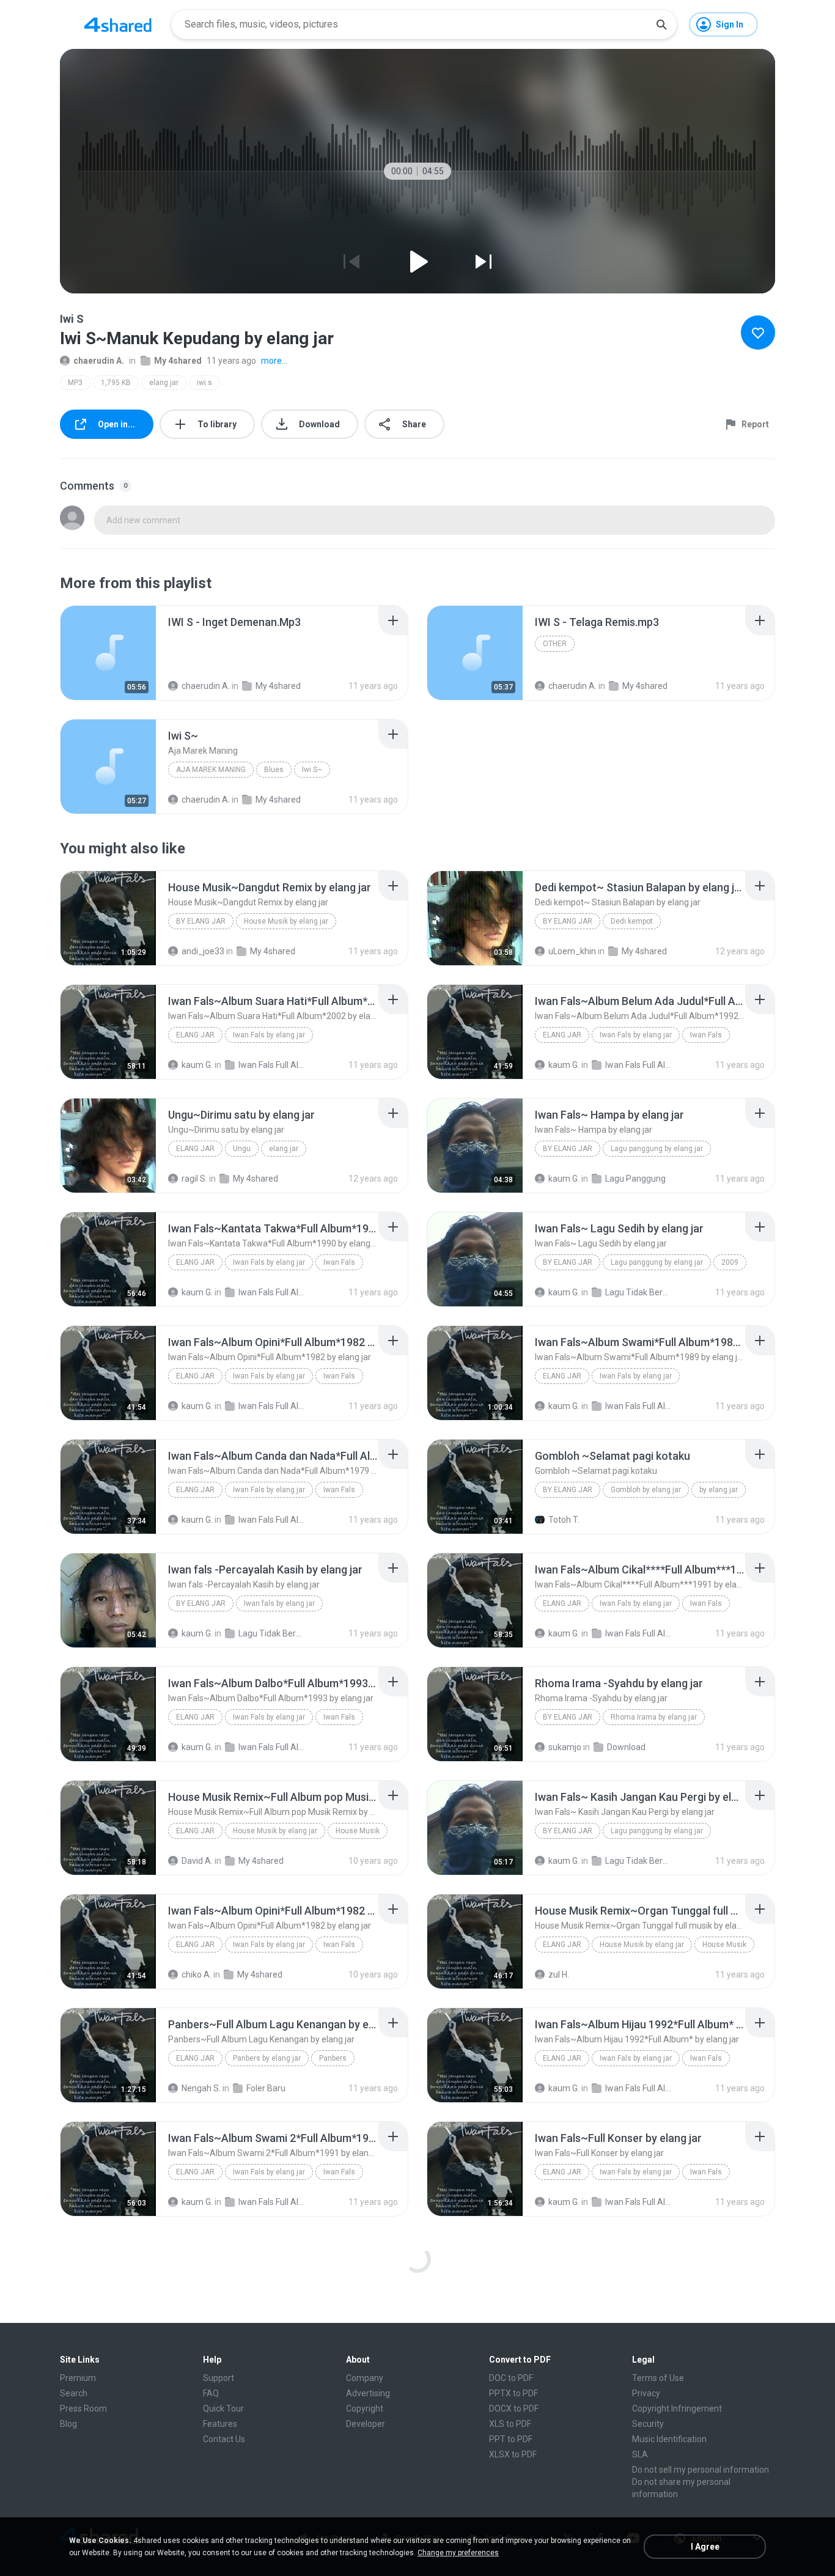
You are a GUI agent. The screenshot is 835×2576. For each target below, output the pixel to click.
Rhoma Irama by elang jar (654, 1717)
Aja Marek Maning (211, 770)
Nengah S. (201, 2088)
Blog (68, 2424)
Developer (366, 2424)
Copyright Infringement (677, 2409)
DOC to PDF (511, 2378)
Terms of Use (658, 2378)
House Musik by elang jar (286, 921)
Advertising (368, 2393)
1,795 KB (116, 383)
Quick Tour (223, 2409)
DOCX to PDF (514, 2409)
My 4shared (178, 361)
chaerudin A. (99, 361)
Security (648, 2424)
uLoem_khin (572, 951)
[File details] (108, 653)
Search (74, 2393)
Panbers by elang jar (267, 2058)
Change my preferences (458, 2553)
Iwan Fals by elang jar (269, 1035)
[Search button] (661, 24)
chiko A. (197, 1974)
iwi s (204, 383)
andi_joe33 (203, 951)
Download (626, 1747)
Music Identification (669, 2439)
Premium (78, 2378)
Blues (274, 770)
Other (555, 644)
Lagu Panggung (635, 1179)
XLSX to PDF (513, 2454)
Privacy (646, 2393)
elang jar (164, 383)
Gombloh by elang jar (646, 1490)
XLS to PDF (510, 2424)
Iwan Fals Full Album (272, 1065)
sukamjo (565, 1747)
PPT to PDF (511, 2439)
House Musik (358, 1831)
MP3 (75, 383)
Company (365, 2378)
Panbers (333, 2058)
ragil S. (194, 1179)
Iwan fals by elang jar (279, 1603)
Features (220, 2424)
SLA (640, 2454)
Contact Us (224, 2439)
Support (219, 2378)
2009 (730, 1262)
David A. (197, 1861)
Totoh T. (564, 1520)
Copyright (365, 2409)
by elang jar (201, 921)
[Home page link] (118, 24)
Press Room (83, 2409)
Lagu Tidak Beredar (638, 1292)
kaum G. (197, 1065)
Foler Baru (266, 2088)
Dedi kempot (632, 921)
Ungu (242, 1149)
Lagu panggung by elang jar (657, 1149)
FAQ (211, 2393)
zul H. (559, 1974)
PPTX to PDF (513, 2393)
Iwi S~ (312, 770)
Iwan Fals (706, 1035)
